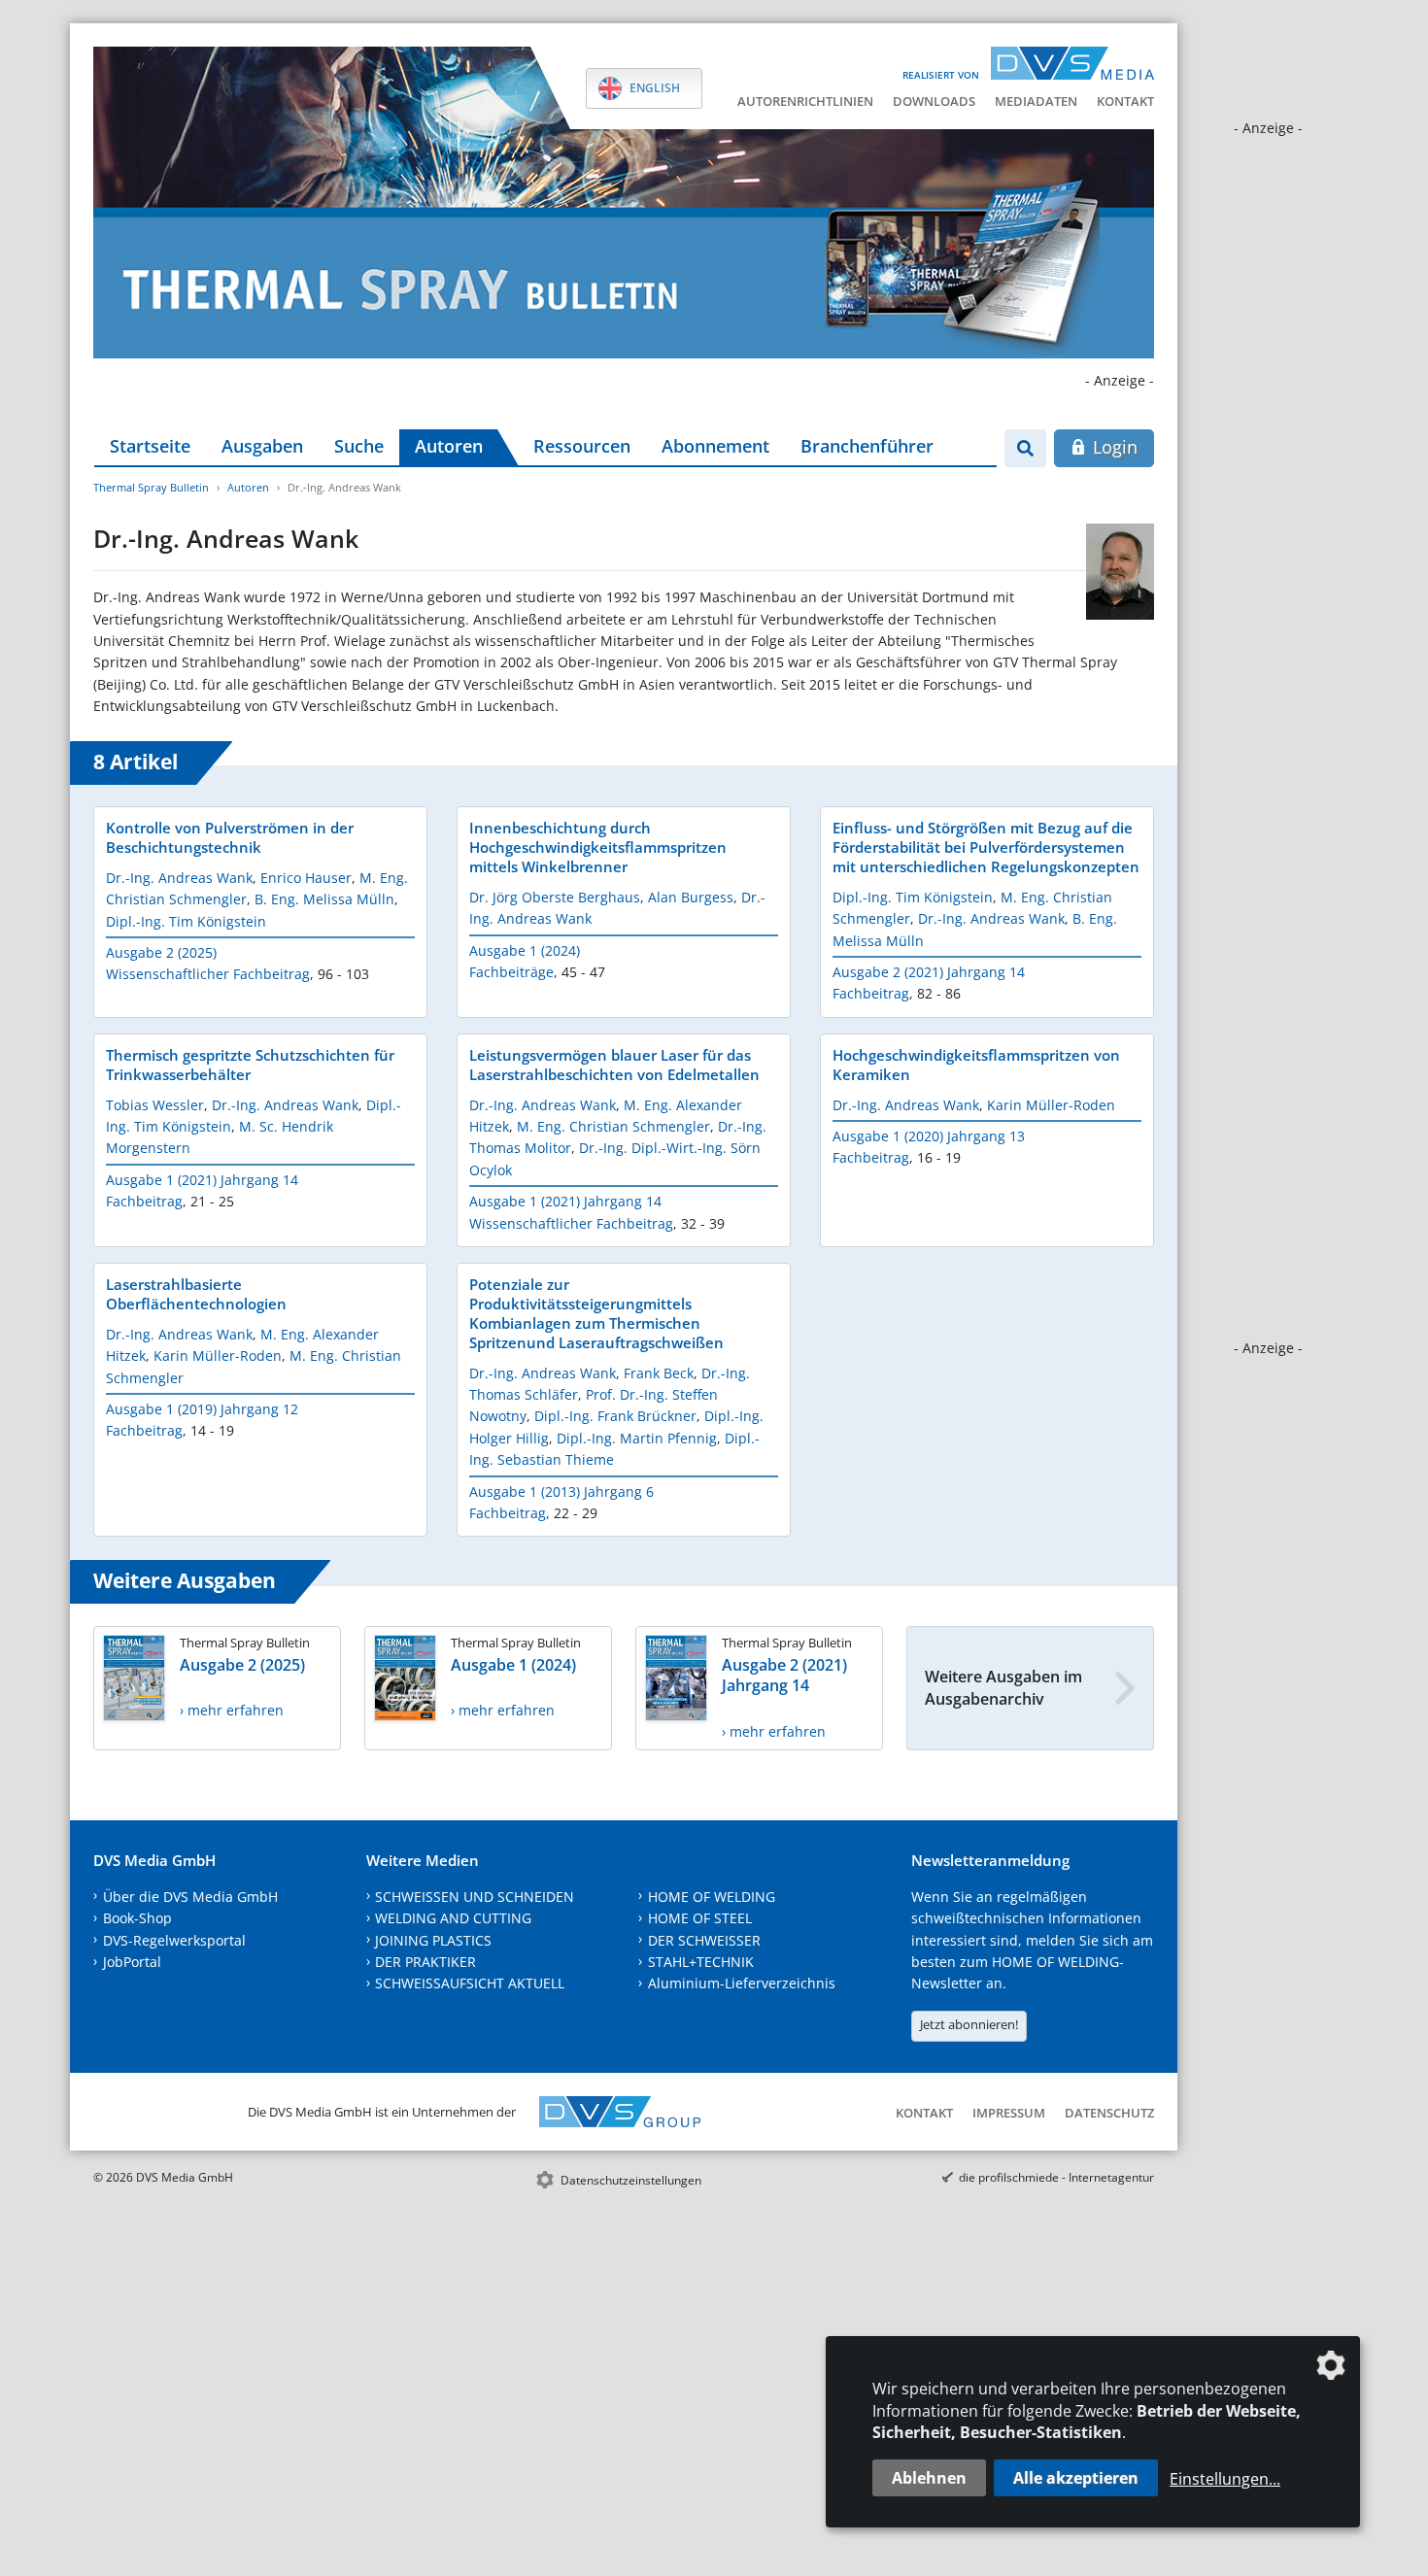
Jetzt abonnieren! (969, 2024)
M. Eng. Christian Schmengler (613, 1126)
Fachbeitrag (871, 993)
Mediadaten (1036, 101)
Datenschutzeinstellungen (631, 2180)
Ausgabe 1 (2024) (525, 950)
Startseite (150, 446)
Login (1113, 447)
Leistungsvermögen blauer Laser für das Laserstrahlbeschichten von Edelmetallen (614, 1065)
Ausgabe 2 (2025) (161, 952)
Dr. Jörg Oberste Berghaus (555, 897)
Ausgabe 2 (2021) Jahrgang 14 (929, 972)
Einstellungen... (1225, 2479)
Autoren (449, 446)
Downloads (934, 101)
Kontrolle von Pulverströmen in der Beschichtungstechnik (230, 837)
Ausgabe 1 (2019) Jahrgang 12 (202, 1409)
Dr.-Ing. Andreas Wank (179, 878)
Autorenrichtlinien (805, 101)
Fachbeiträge (511, 972)
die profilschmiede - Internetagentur (1056, 2177)
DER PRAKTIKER (425, 1962)
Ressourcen (582, 446)
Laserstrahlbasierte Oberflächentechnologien (196, 1294)
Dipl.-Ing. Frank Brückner (615, 1416)
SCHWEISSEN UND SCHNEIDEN (475, 1897)
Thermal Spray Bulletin (151, 487)
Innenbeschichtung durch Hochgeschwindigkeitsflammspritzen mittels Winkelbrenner (598, 847)
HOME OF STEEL (700, 1918)
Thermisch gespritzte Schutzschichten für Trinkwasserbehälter (250, 1065)
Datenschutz (1109, 2113)
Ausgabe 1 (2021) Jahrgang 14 (202, 1180)
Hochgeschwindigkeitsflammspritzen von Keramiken (976, 1065)
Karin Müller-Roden (1051, 1105)
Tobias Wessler (155, 1105)
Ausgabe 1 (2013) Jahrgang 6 (561, 1491)
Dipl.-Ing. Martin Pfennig (637, 1438)
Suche (359, 446)
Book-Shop (137, 1918)
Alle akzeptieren (1076, 2478)
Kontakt (1125, 101)
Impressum (1009, 2113)
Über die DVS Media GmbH (190, 1897)
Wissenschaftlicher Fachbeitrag (208, 974)
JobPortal (132, 1962)
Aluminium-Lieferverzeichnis (742, 1983)
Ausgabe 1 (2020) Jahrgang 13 (929, 1136)
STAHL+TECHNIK (701, 1962)
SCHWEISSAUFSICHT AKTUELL (470, 1983)
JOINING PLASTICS (433, 1940)
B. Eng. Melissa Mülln (324, 899)
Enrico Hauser (306, 878)
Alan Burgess (691, 897)
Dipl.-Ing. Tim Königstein (186, 921)
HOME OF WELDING (712, 1897)
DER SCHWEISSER (704, 1940)
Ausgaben (262, 446)
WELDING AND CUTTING (453, 1918)
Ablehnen (929, 2478)
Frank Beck (659, 1373)
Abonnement (715, 446)
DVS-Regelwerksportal (174, 1940)
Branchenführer (867, 446)
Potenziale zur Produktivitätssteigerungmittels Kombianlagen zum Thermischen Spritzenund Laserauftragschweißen (596, 1313)
